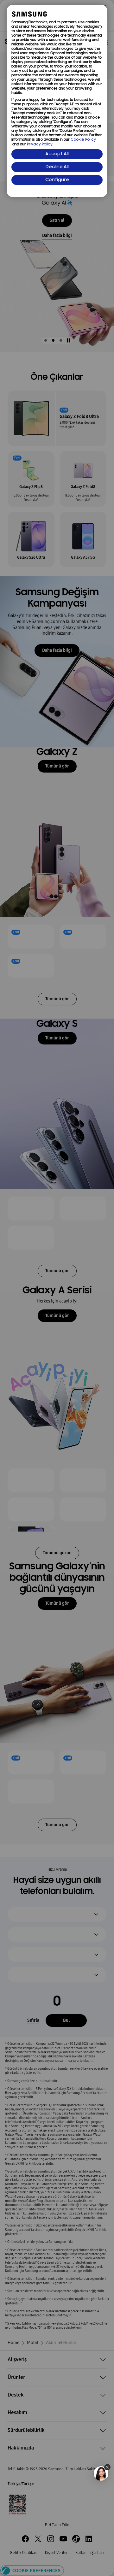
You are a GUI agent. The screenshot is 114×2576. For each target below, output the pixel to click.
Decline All (57, 167)
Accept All (57, 154)
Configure (57, 180)
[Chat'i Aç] (101, 2473)
